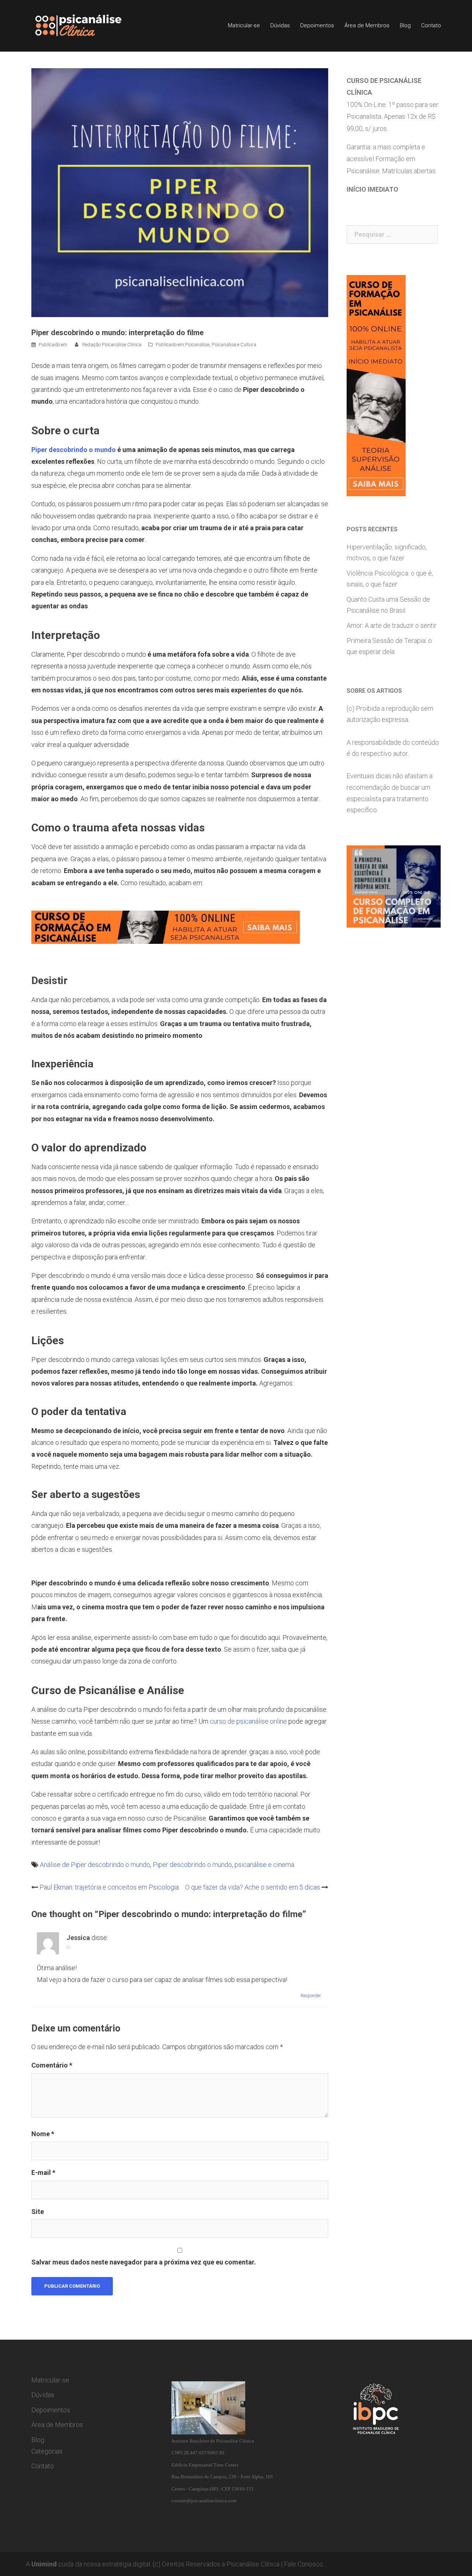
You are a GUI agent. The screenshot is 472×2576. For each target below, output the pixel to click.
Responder (311, 1996)
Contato (431, 25)
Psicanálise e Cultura (234, 345)
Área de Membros (367, 25)
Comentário (52, 2065)
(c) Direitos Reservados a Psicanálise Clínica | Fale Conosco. (238, 2564)
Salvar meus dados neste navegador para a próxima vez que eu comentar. (144, 2262)
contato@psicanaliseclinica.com (204, 2501)
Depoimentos (317, 25)
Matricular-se (244, 25)
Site (38, 2212)
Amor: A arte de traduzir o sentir (392, 625)
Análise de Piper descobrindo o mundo (95, 1865)
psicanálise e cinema (264, 1865)
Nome (43, 2134)
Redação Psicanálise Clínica (112, 345)
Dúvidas (280, 25)
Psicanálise (197, 345)
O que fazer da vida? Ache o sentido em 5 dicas (253, 1887)
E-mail (43, 2172)
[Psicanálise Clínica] (89, 25)
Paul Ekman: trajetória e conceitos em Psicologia (109, 1887)
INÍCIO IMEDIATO (372, 189)
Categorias (47, 2451)
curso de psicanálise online (248, 1721)
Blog (405, 25)
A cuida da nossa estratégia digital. (88, 2564)
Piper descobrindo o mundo (74, 450)
